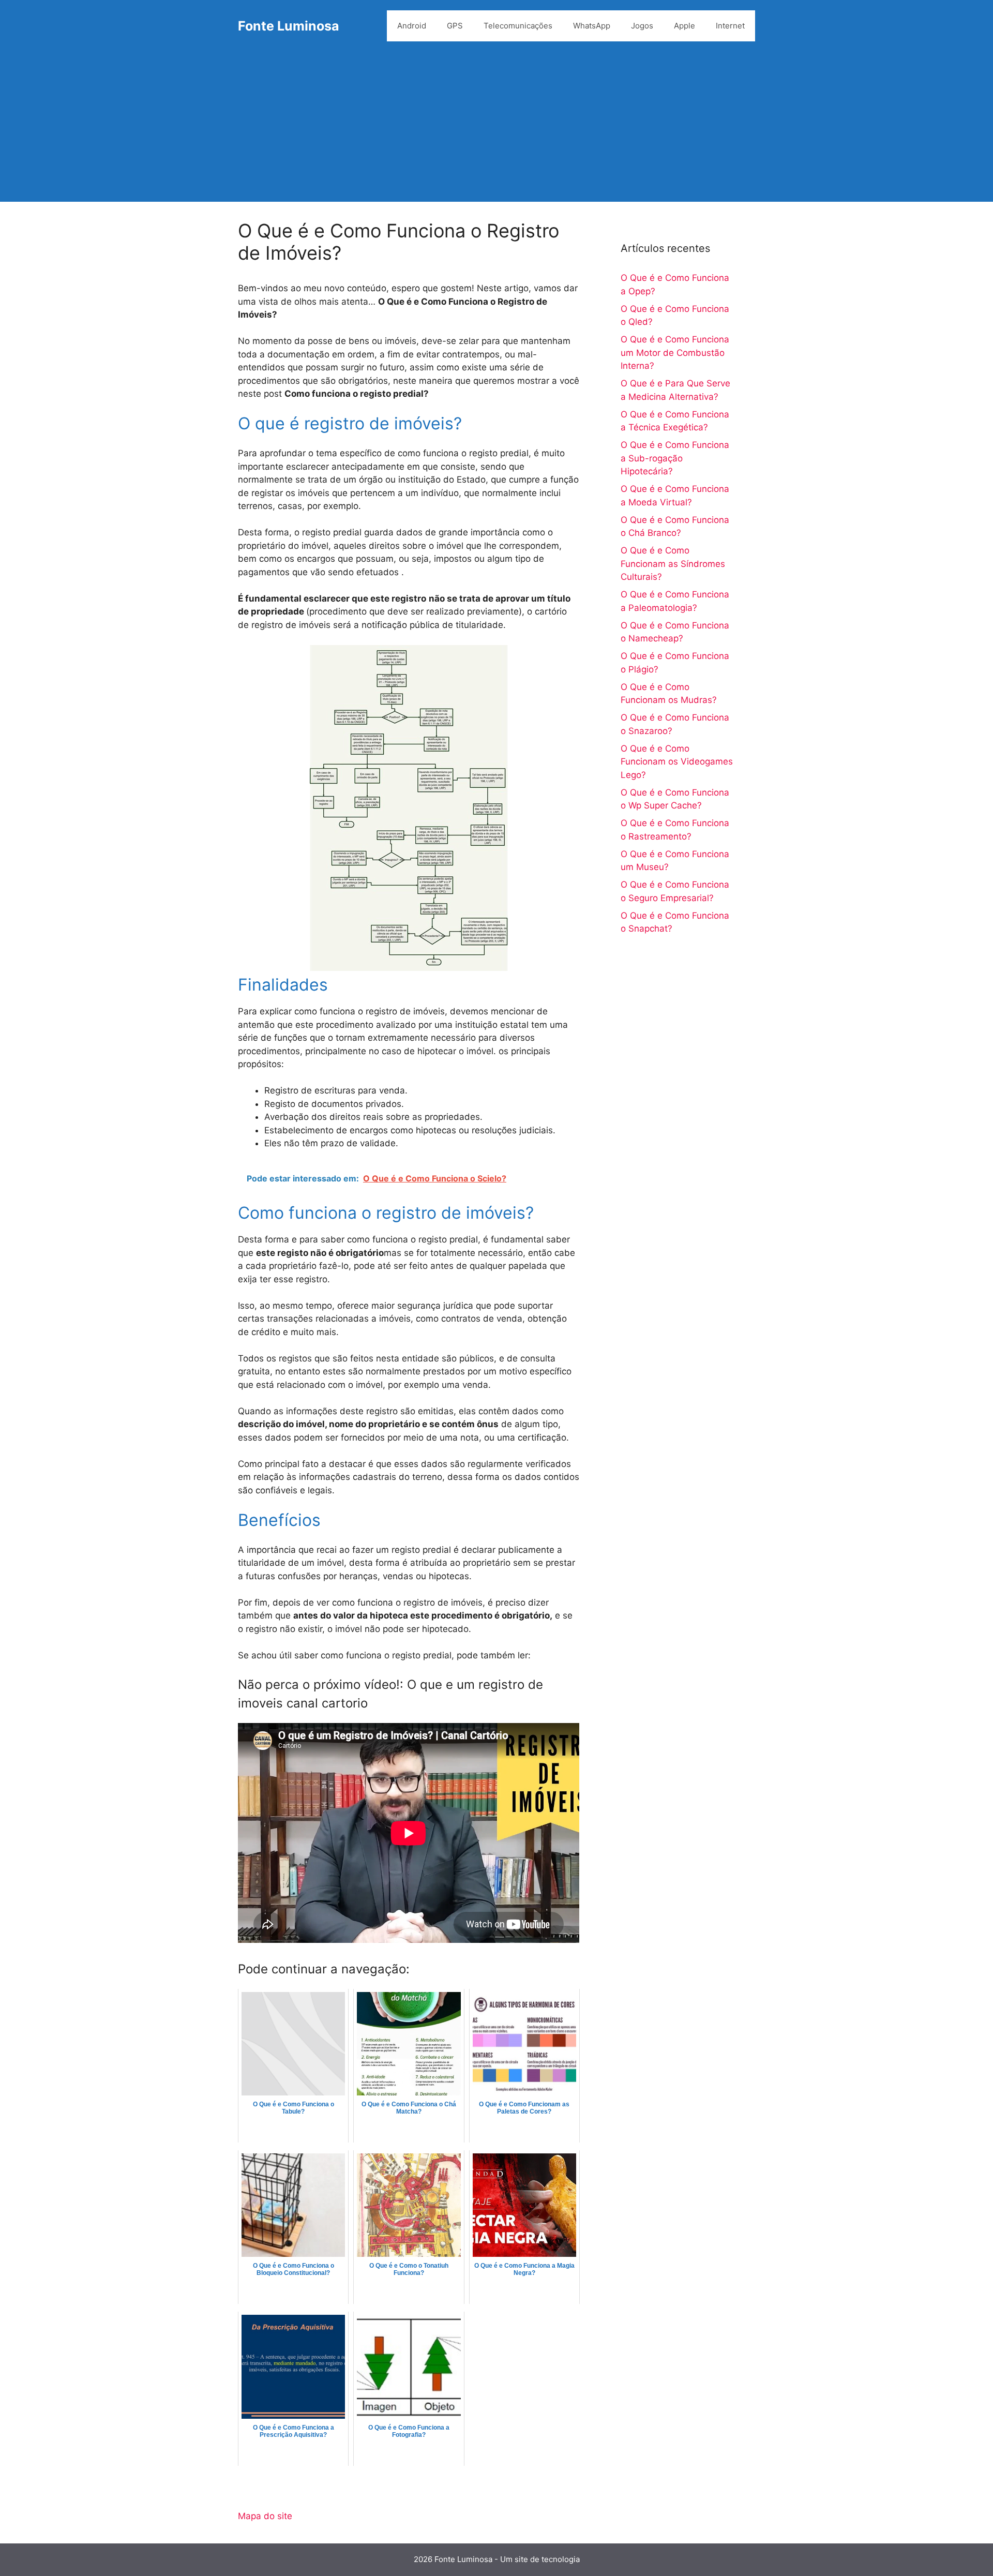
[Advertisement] (496, 129)
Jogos (642, 26)
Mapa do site (265, 2516)
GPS (455, 26)
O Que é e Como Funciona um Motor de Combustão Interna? (675, 353)
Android (412, 26)
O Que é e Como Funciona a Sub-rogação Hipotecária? (675, 458)
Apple (684, 26)
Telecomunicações (518, 26)
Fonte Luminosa (289, 26)
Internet (730, 26)
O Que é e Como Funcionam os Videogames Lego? (677, 762)
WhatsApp (592, 26)
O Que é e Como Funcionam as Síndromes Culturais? (673, 564)
